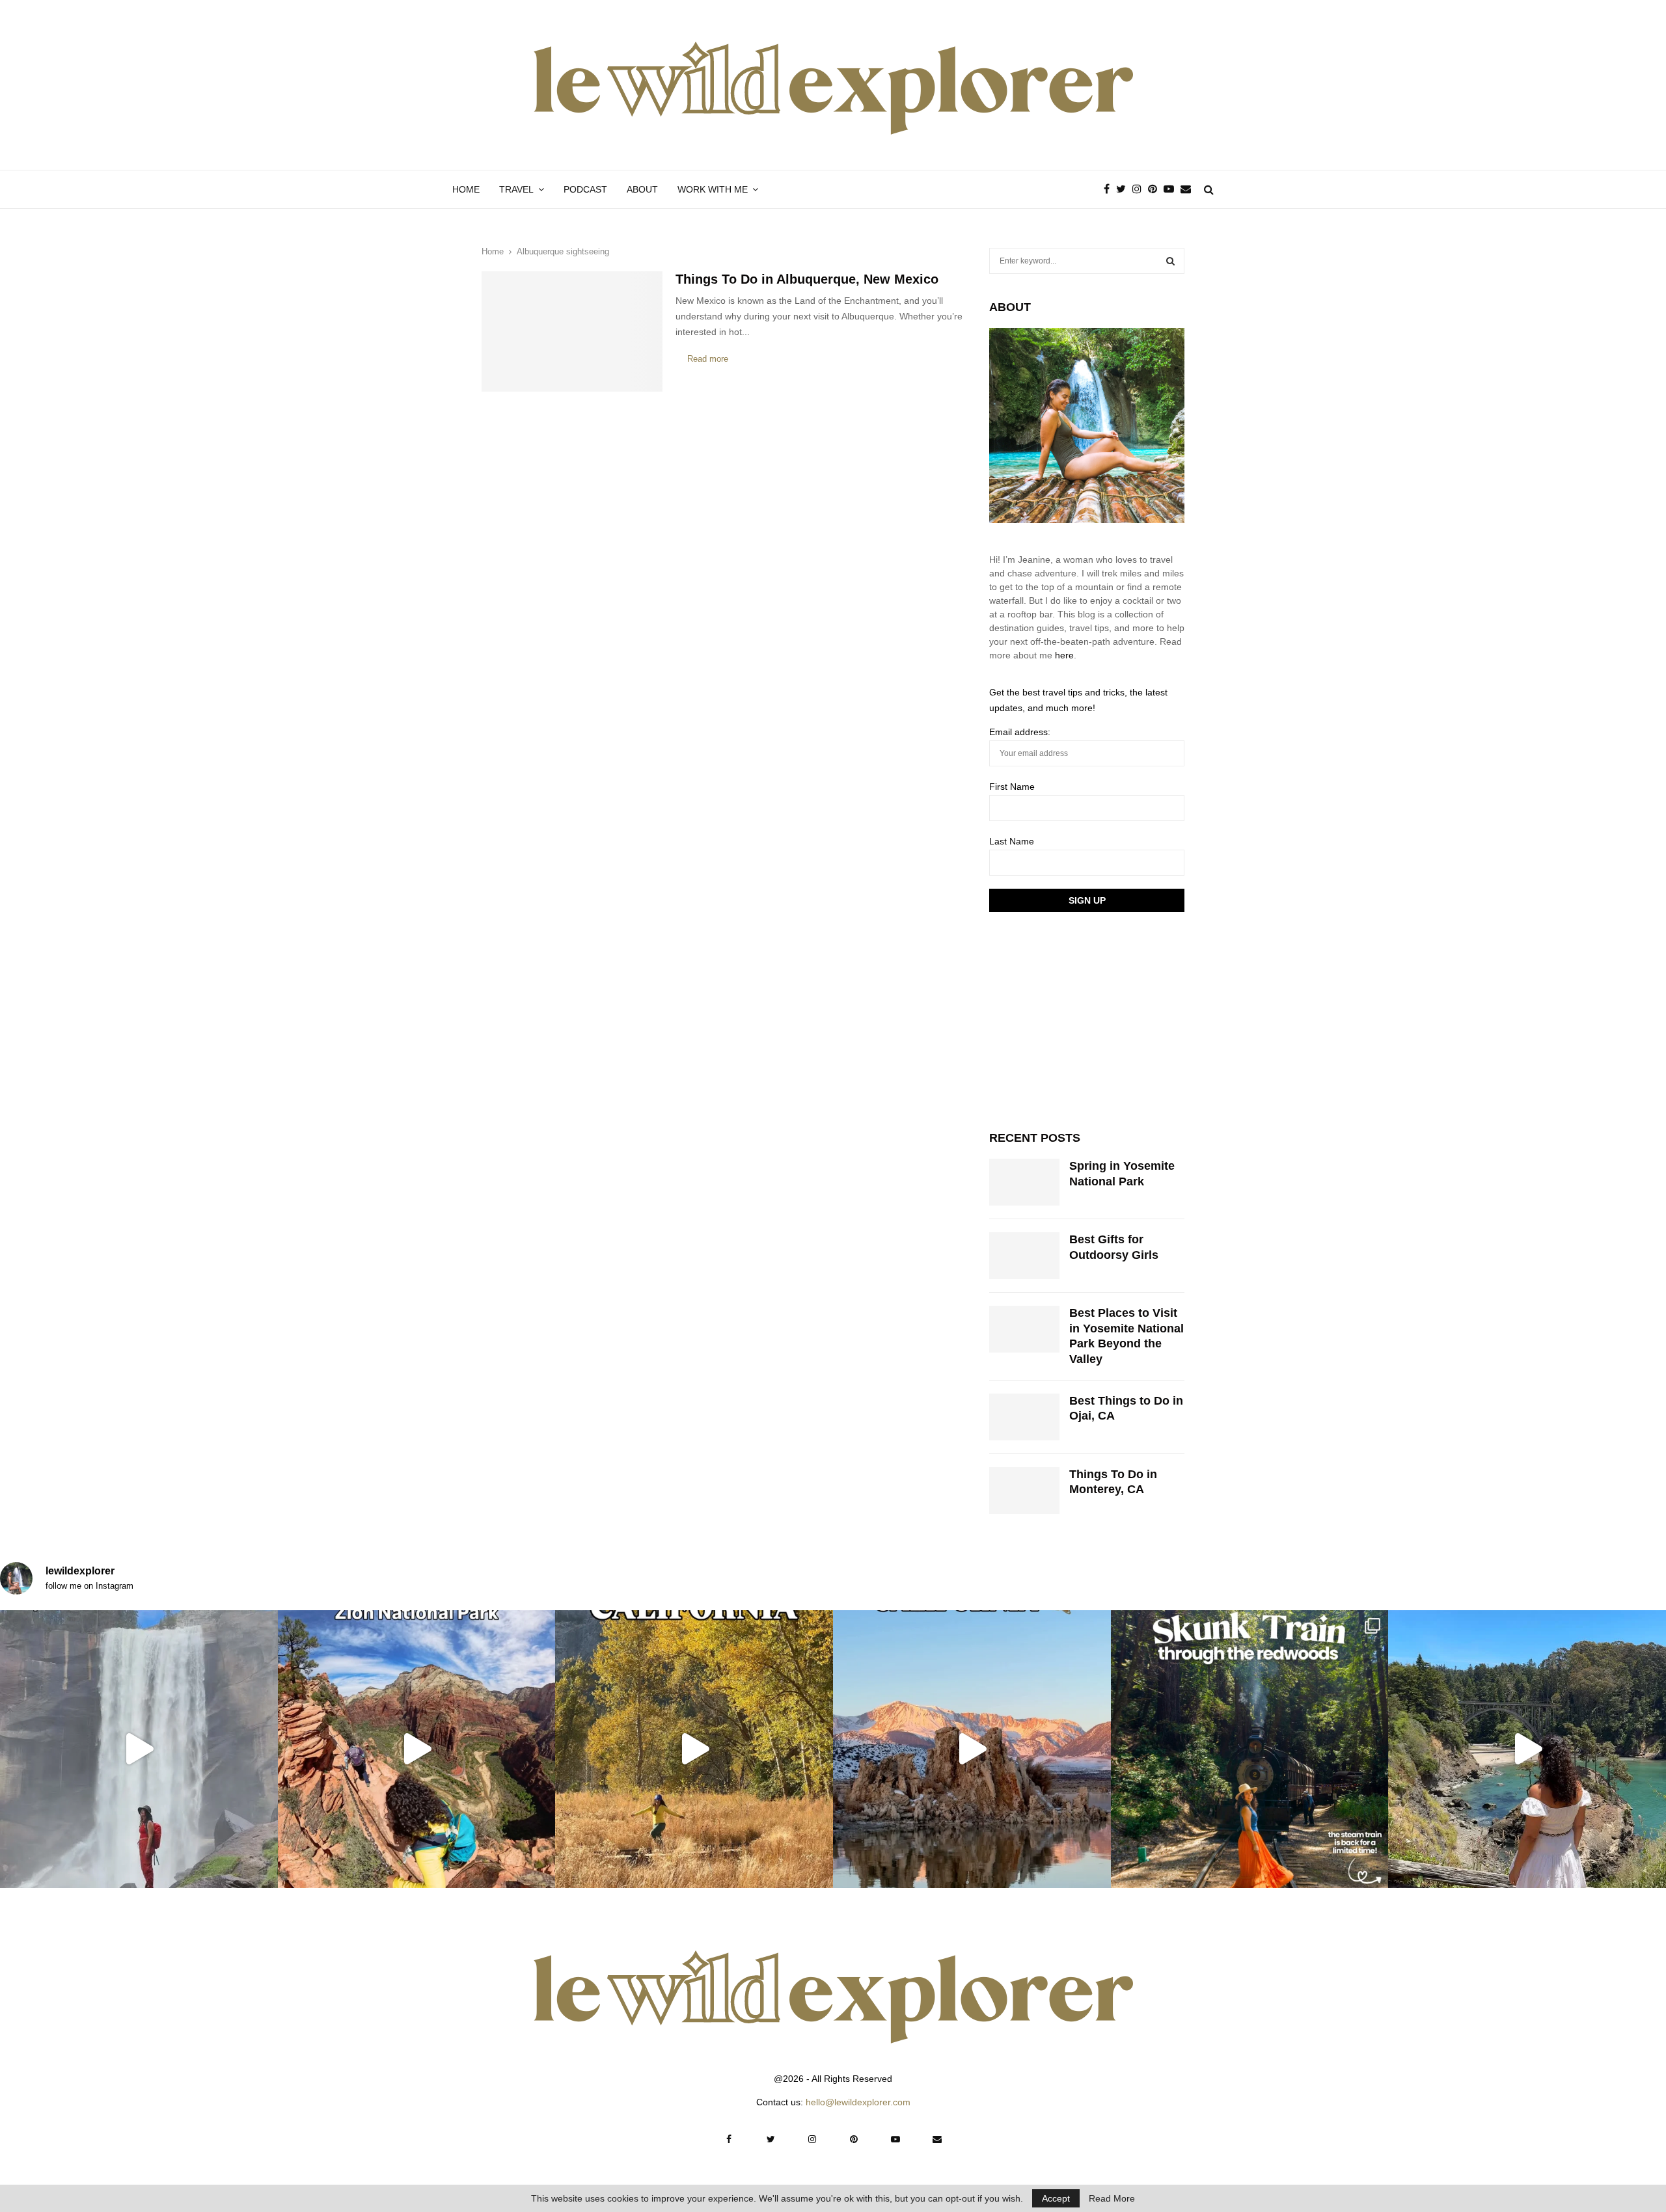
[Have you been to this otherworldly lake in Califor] (972, 1749)
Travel (516, 189)
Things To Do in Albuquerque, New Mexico (807, 279)
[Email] (1189, 189)
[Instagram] (1140, 189)
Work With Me (713, 189)
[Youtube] (1172, 189)
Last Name (1012, 841)
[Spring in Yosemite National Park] (1024, 1182)
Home (466, 189)
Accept (1056, 2198)
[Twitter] (1124, 189)
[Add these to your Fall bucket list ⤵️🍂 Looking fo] (694, 1749)
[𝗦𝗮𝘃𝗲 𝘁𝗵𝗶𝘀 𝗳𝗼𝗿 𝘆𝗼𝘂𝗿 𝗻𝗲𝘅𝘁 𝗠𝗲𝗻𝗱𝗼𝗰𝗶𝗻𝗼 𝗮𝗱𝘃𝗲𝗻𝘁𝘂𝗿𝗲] (1527, 1749)
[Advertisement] (1087, 1019)
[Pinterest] (1156, 189)
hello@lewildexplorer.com (858, 2102)
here (1064, 655)
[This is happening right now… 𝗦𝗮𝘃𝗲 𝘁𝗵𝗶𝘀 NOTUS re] (139, 1749)
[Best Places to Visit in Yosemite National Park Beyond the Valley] (1024, 1329)
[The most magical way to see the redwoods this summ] (1250, 1749)
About (642, 189)
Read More (1112, 2198)
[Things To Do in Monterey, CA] (1024, 1490)
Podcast (585, 189)
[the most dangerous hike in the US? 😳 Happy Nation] (417, 1749)
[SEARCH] (1170, 261)
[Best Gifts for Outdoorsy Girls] (1024, 1256)
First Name (1012, 787)
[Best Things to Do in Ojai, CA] (1024, 1417)
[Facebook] (1110, 189)
